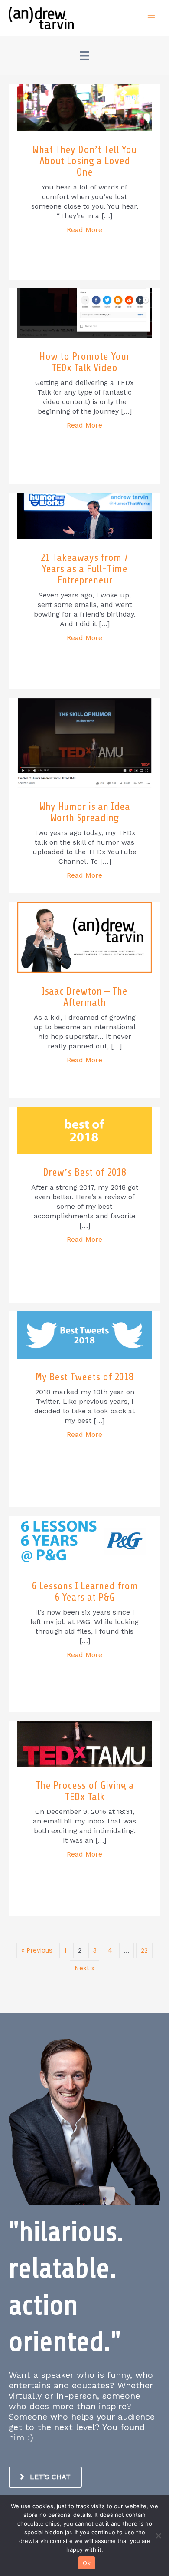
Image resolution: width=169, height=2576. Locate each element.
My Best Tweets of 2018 (84, 1377)
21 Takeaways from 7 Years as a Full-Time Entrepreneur (84, 569)
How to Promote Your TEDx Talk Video (84, 362)
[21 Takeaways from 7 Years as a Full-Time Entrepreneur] (84, 515)
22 (144, 1950)
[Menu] (84, 56)
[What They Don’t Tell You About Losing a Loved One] (84, 107)
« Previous (37, 1950)
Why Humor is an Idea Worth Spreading (84, 812)
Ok (87, 2563)
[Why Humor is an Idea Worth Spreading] (84, 743)
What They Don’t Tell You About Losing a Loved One (84, 161)
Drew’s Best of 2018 (84, 1172)
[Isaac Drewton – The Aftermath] (84, 937)
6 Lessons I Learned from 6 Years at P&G (85, 1592)
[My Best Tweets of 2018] (84, 1334)
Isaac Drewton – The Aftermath (84, 997)
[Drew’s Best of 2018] (84, 1130)
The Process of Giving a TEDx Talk (85, 1791)
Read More (84, 230)
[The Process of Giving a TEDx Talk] (84, 1743)
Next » (84, 1968)
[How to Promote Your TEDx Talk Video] (84, 312)
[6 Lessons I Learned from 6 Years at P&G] (84, 1541)
